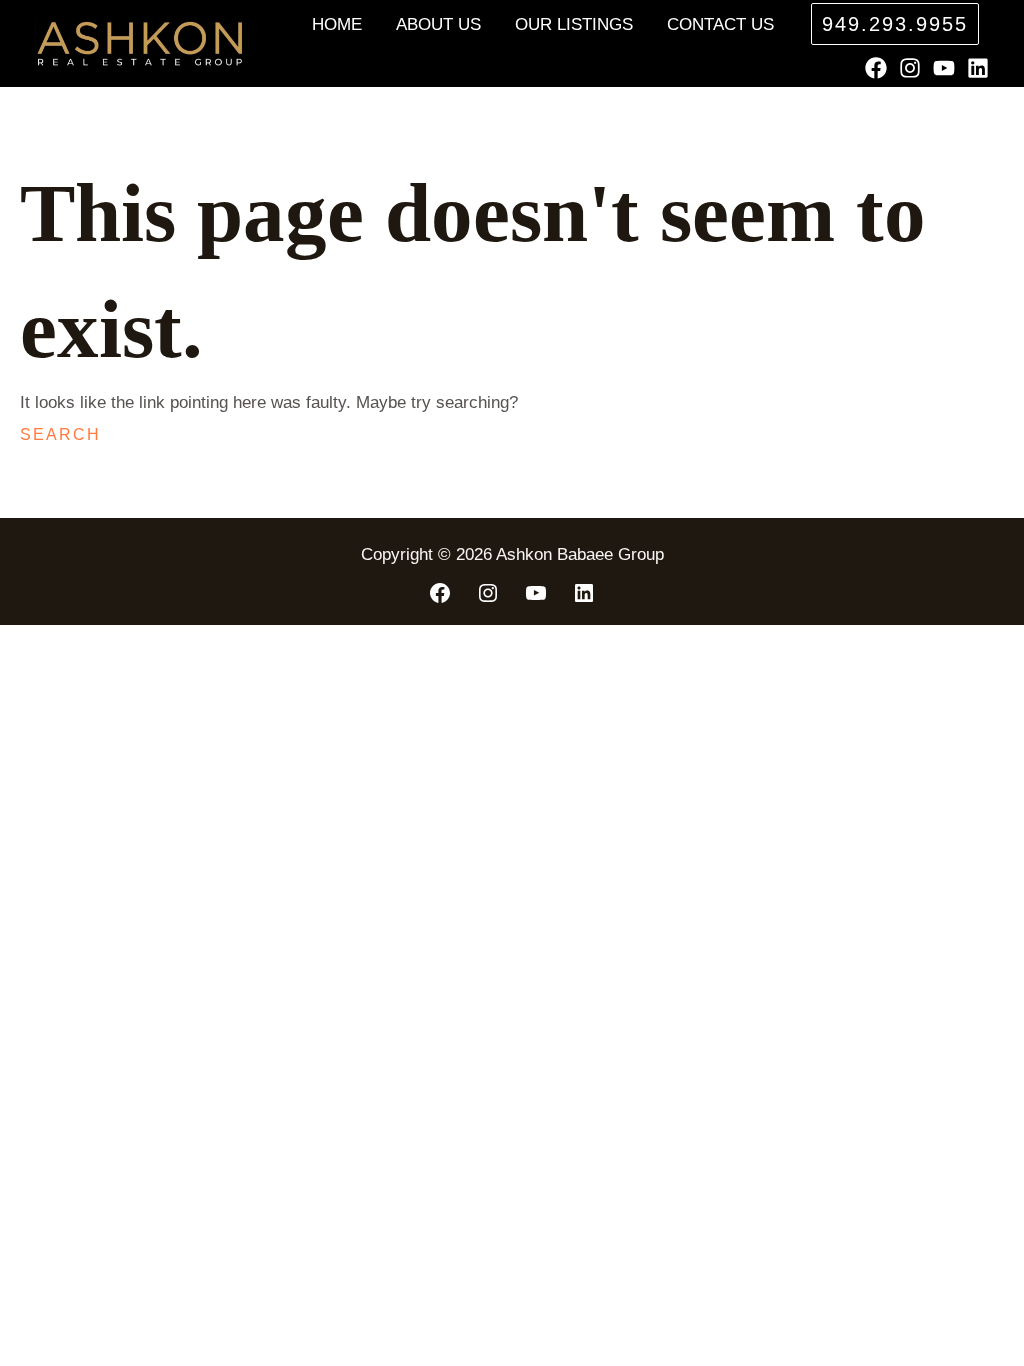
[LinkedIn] (584, 593)
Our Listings (574, 24)
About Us (438, 24)
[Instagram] (910, 68)
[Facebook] (876, 68)
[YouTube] (944, 68)
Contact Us (720, 24)
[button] (895, 24)
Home (337, 24)
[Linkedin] (978, 68)
